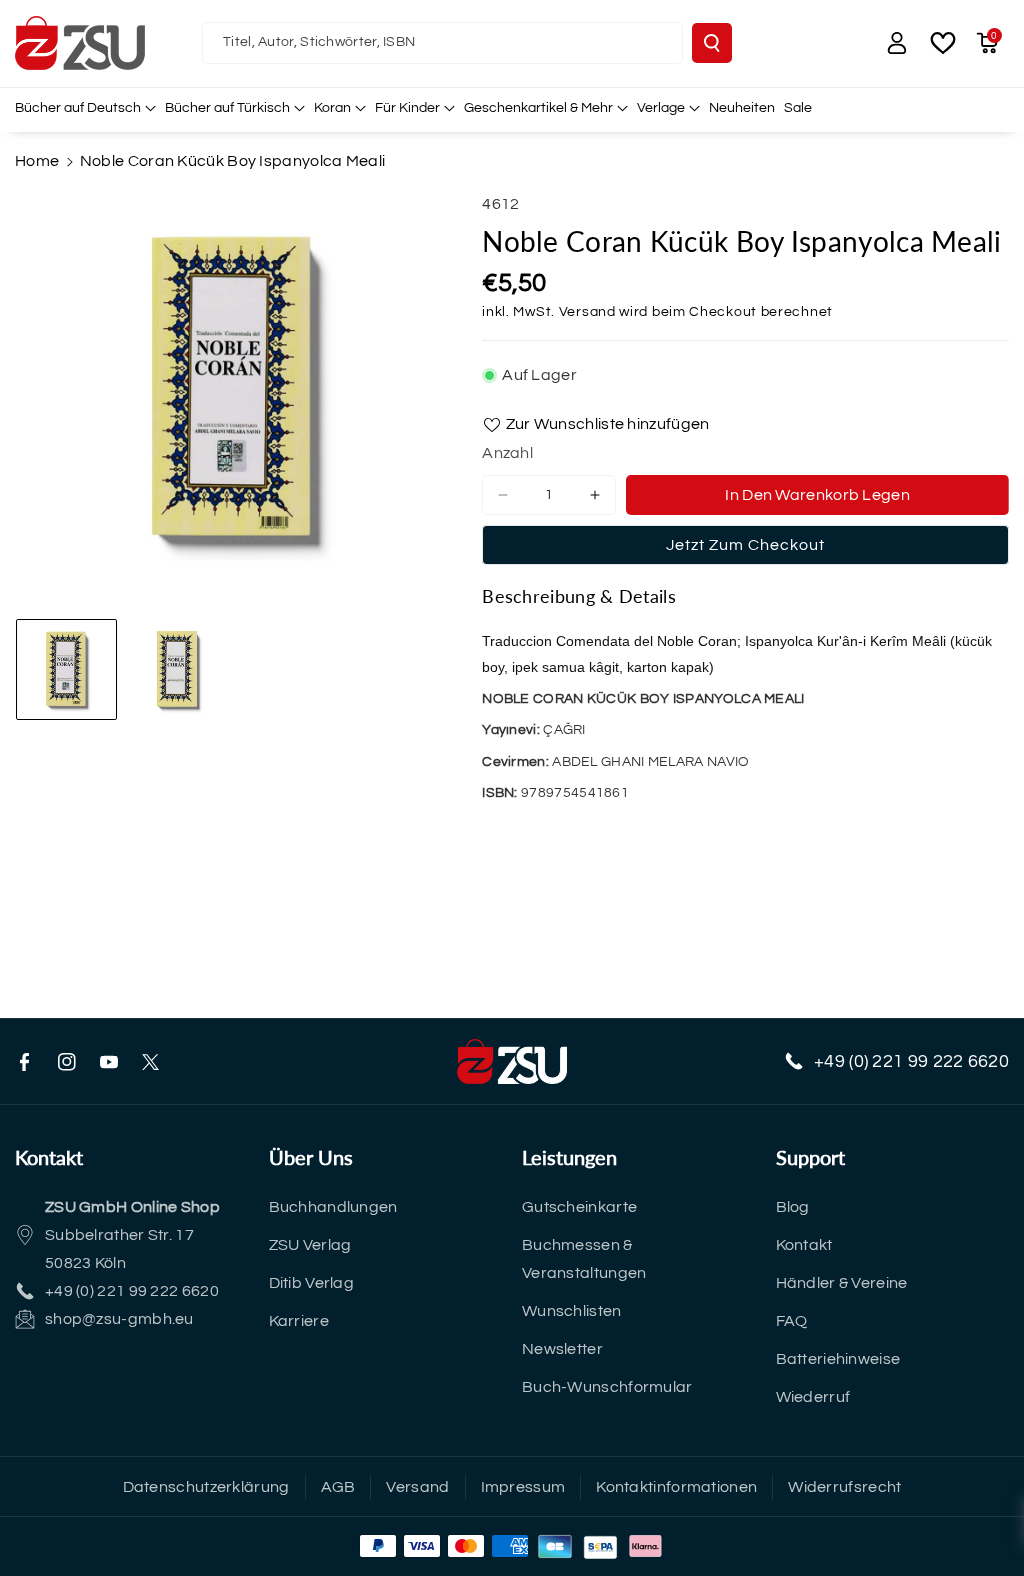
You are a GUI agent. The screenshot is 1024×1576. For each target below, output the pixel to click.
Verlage (661, 108)
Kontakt (804, 1245)
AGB (338, 1487)
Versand (587, 312)
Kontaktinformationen (676, 1487)
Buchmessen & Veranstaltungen (584, 1259)
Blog (793, 1207)
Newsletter (562, 1349)
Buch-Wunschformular (607, 1387)
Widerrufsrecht (844, 1487)
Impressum (523, 1487)
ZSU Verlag (310, 1245)
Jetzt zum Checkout (745, 545)
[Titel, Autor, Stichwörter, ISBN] (712, 43)
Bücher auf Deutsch (78, 108)
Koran (332, 108)
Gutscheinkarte (579, 1207)
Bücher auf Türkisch (227, 108)
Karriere (299, 1321)
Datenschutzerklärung (206, 1487)
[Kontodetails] (897, 43)
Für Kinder (407, 108)
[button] (987, 43)
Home (37, 161)
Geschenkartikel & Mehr (538, 108)
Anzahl (507, 453)
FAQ (792, 1321)
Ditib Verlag (312, 1283)
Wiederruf (813, 1397)
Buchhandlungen (333, 1207)
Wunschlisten (572, 1311)
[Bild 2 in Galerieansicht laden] (177, 669)
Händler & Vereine (842, 1283)
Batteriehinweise (838, 1359)
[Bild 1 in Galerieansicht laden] (66, 669)
